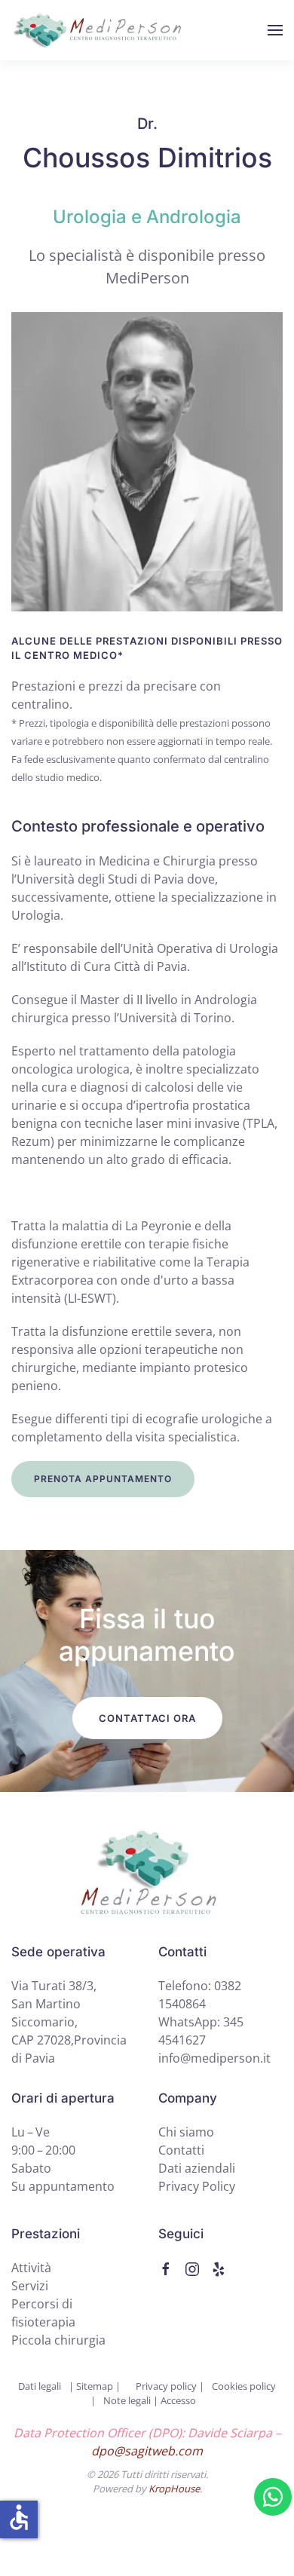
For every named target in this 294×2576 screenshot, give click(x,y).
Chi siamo (186, 2132)
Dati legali (40, 2386)
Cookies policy (244, 2386)
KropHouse (174, 2489)
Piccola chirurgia (58, 2340)
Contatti (181, 2150)
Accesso (178, 2400)
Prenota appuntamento (103, 1479)
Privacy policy (167, 2386)
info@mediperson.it (214, 2058)
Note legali (127, 2400)
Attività (31, 2268)
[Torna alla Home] (98, 30)
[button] (275, 30)
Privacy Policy (197, 2186)
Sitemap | (97, 2386)
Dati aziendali (197, 2168)
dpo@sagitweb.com (147, 2451)
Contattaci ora (147, 1718)
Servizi (30, 2286)
